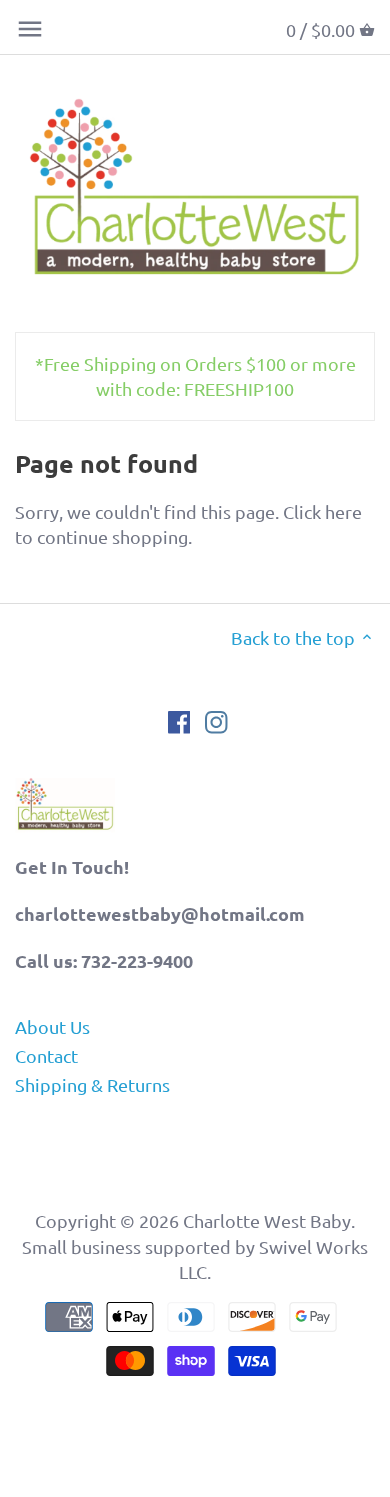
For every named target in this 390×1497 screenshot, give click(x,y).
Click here (322, 511)
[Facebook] (179, 720)
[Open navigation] (30, 29)
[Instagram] (216, 720)
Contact (46, 1055)
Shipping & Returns (92, 1084)
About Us (52, 1026)
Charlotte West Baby (267, 1220)
